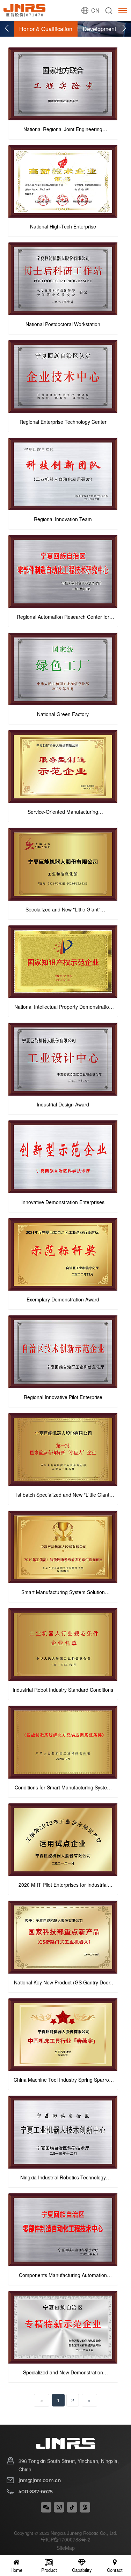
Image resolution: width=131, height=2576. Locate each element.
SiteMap (66, 2548)
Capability (82, 2570)
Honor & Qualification (46, 29)
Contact (115, 2570)
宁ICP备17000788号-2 (66, 2539)
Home (16, 2570)
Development (99, 29)
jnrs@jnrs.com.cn (40, 2480)
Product (49, 2570)
